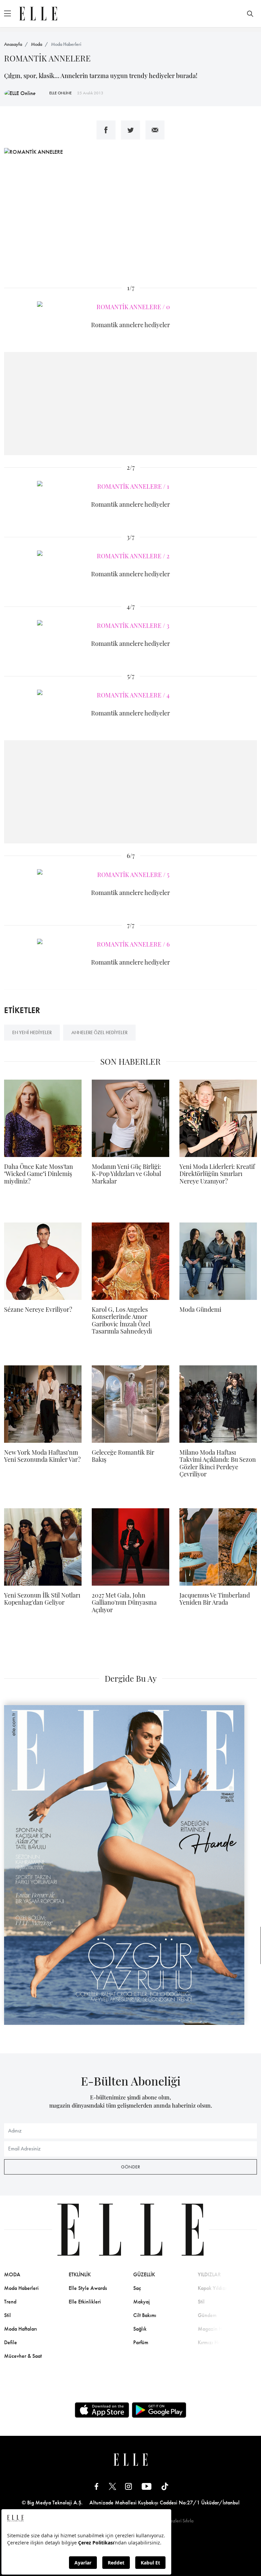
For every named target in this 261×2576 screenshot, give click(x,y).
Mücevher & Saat (23, 2356)
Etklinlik (80, 2274)
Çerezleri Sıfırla (178, 2521)
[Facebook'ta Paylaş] (106, 130)
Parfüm (141, 2342)
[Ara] (250, 14)
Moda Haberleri (66, 44)
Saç (137, 2288)
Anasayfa (13, 44)
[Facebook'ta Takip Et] (97, 2486)
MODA (12, 2274)
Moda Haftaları (21, 2329)
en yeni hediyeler (32, 1032)
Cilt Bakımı (145, 2315)
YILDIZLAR (209, 2274)
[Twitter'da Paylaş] (130, 130)
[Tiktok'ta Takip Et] (165, 2486)
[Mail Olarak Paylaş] (155, 130)
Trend (10, 2302)
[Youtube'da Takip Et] (147, 2486)
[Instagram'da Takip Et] (128, 2486)
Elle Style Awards (88, 2288)
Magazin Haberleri (219, 2329)
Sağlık (140, 2329)
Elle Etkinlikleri (85, 2302)
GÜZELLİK (144, 2274)
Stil (7, 2315)
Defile (11, 2342)
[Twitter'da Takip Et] (112, 2486)
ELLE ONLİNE (60, 93)
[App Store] (102, 2410)
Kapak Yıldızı (212, 2288)
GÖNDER (130, 2167)
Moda (37, 44)
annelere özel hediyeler (99, 1032)
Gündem (207, 2315)
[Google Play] (159, 2410)
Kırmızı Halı (211, 2342)
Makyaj (142, 2302)
